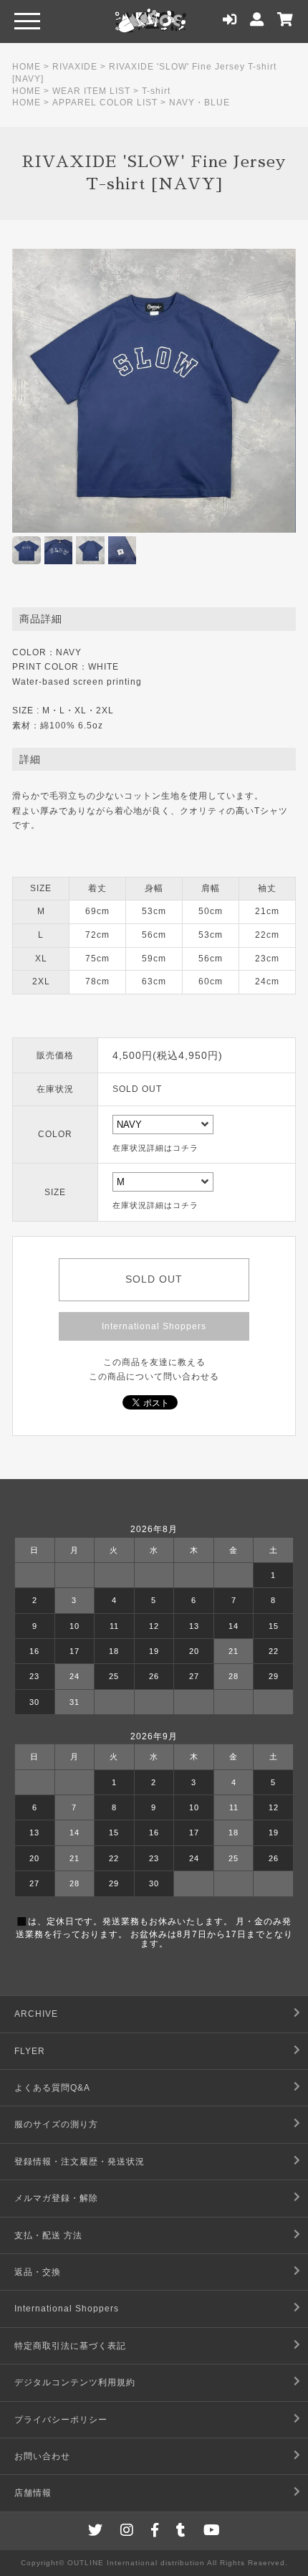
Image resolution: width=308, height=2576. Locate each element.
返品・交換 (38, 2272)
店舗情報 (33, 2493)
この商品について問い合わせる (154, 1377)
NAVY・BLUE (199, 103)
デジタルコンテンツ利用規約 (75, 2382)
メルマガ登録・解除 (56, 2198)
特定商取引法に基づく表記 (70, 2346)
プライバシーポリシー (61, 2420)
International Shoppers (154, 1326)
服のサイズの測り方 (56, 2124)
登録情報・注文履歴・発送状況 (80, 2162)
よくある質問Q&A (52, 2088)
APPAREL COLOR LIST (105, 103)
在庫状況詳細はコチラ (155, 1148)
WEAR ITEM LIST (91, 91)
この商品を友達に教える (154, 1362)
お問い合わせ (42, 2456)
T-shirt (156, 91)
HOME (27, 67)
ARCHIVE (36, 2014)
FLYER (30, 2051)
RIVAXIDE (75, 67)
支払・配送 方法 (48, 2235)
